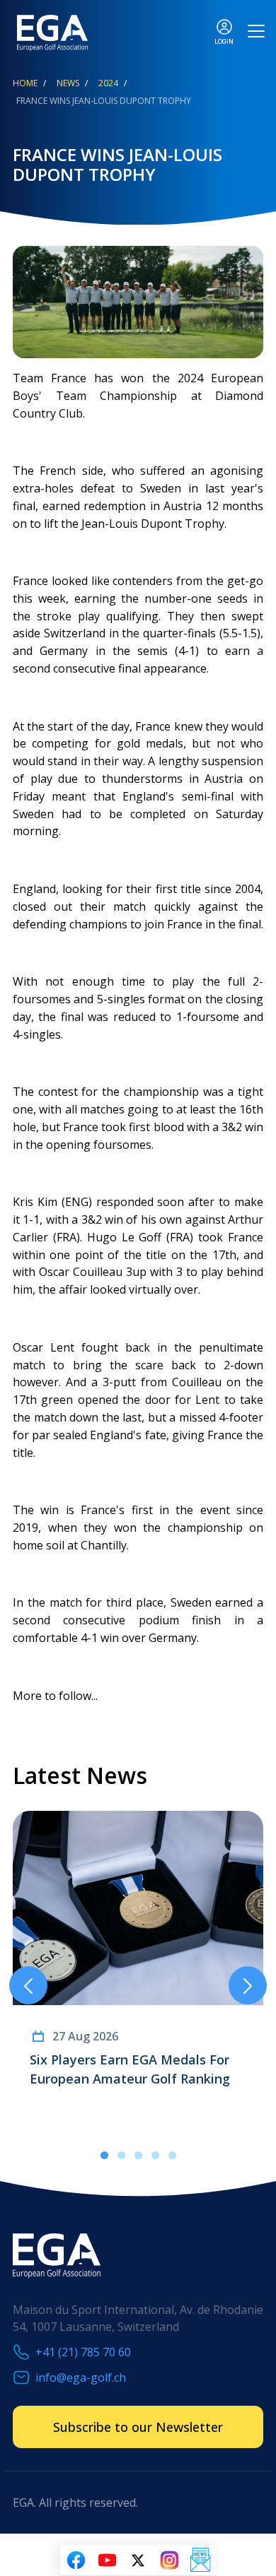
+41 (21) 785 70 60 (83, 2352)
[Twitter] (138, 2560)
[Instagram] (169, 2560)
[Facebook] (76, 2560)
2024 (108, 83)
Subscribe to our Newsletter (138, 2427)
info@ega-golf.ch (81, 2377)
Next (248, 1985)
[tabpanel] (138, 1968)
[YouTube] (107, 2560)
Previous (28, 1985)
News (68, 83)
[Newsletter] (200, 2560)
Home (25, 83)
